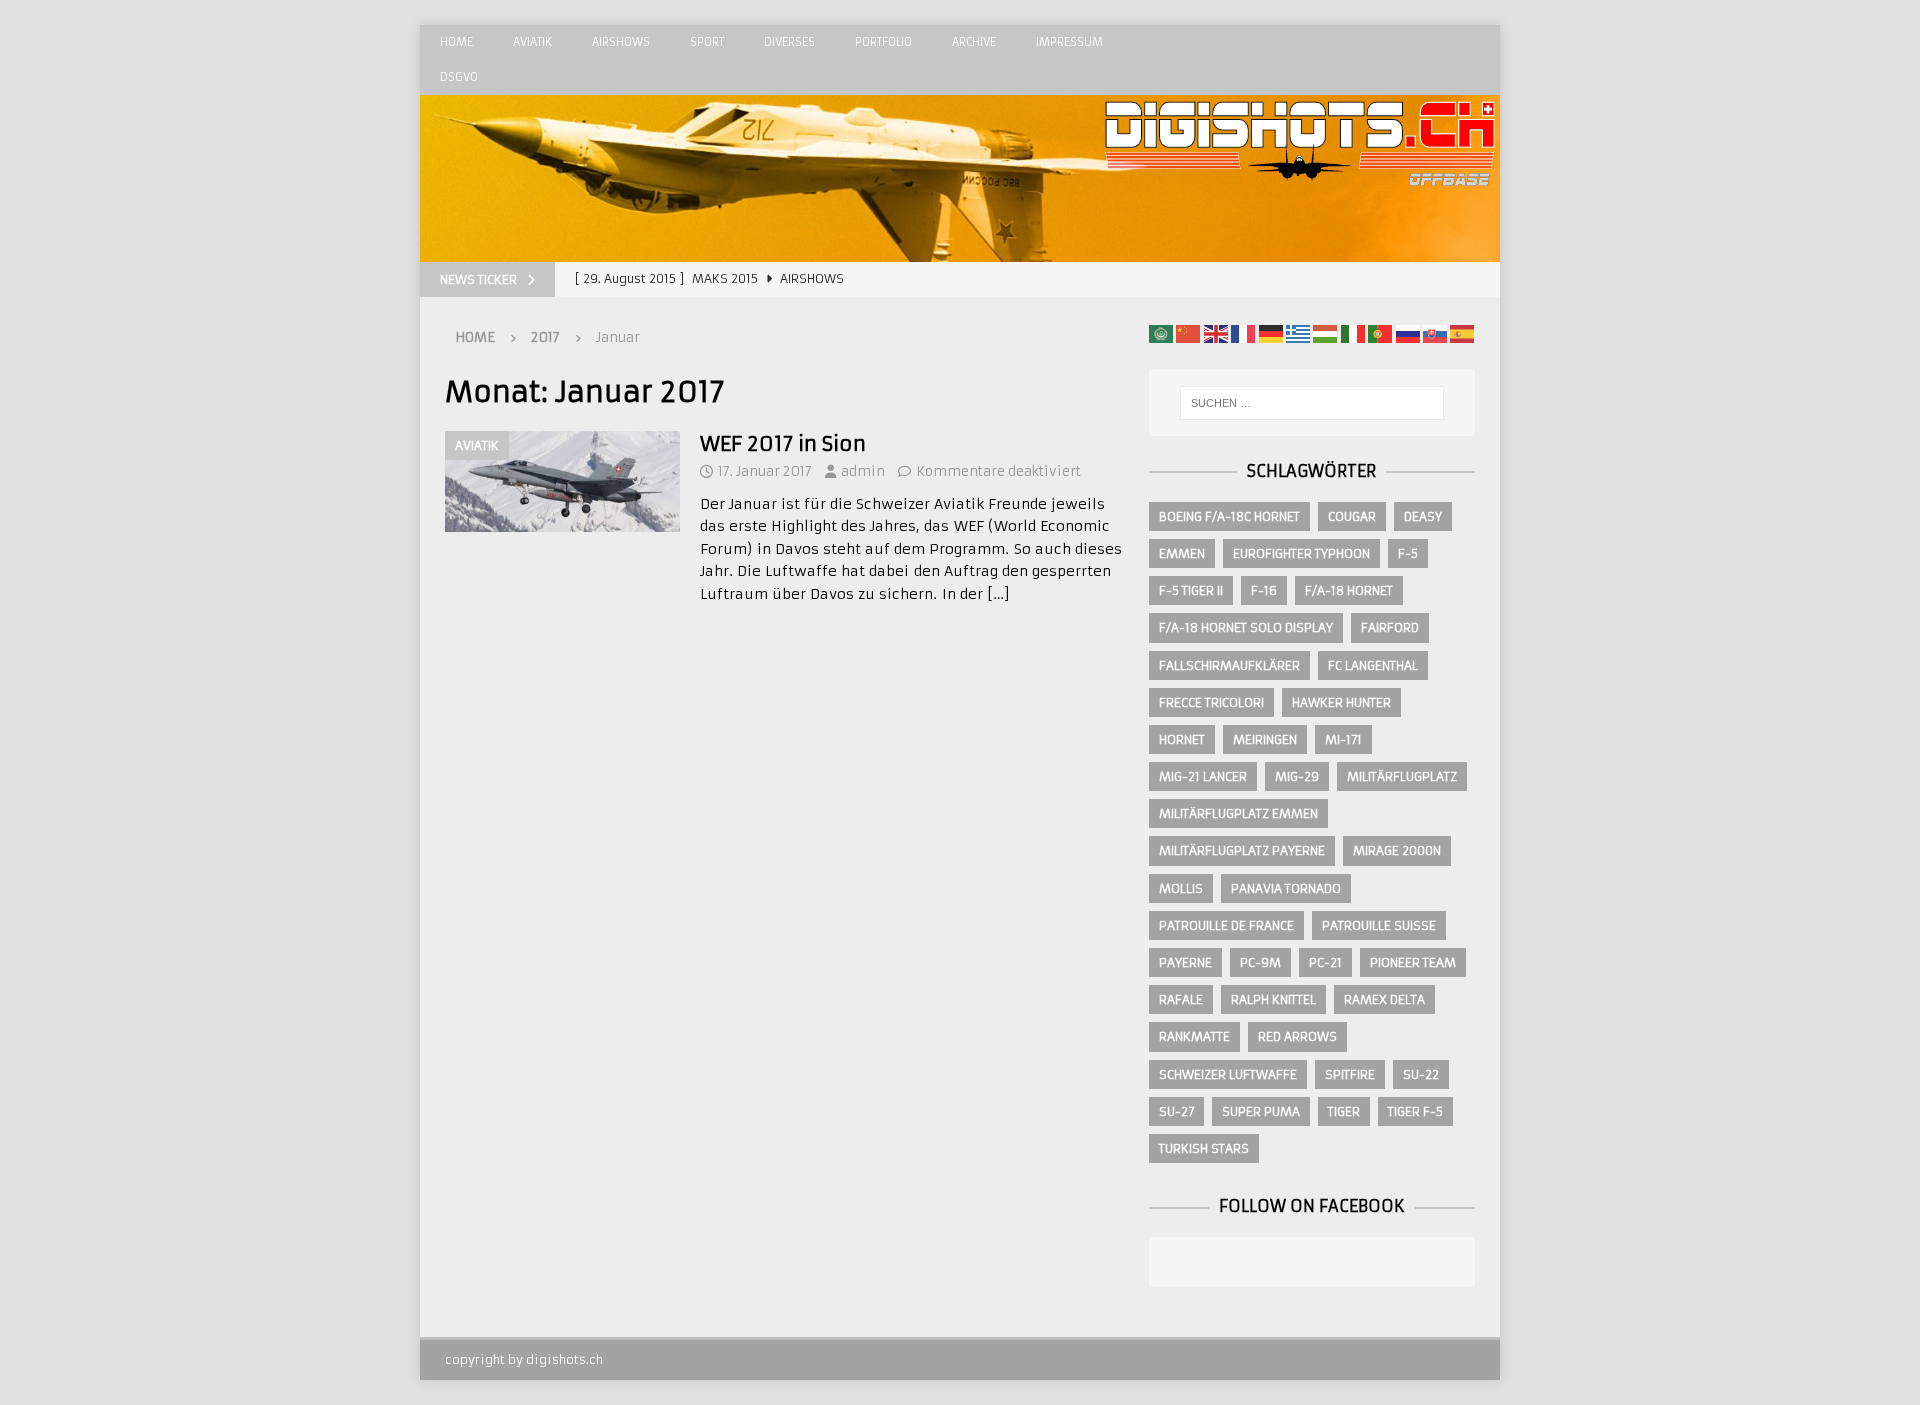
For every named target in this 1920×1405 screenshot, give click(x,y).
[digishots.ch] (1300, 251)
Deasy (1423, 516)
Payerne (1185, 962)
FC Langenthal (1373, 665)
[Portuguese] (1380, 333)
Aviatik (532, 42)
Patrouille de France (1226, 925)
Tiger (1344, 1111)
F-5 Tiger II (1191, 590)
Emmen (1182, 553)
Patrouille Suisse (1379, 925)
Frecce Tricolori (1211, 702)
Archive (974, 42)
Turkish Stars (1204, 1148)
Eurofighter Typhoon (1301, 553)
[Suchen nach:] (1312, 403)
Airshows (621, 42)
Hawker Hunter (1341, 702)
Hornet (1182, 739)
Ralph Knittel (1273, 999)
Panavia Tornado (1286, 888)
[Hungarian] (1325, 333)
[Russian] (1408, 333)
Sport (707, 42)
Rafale (1181, 999)
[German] (1271, 333)
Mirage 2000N (1397, 850)
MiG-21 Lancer (1203, 776)
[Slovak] (1435, 333)
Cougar (1352, 516)
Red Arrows (1297, 1036)
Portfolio (883, 42)
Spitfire (1350, 1074)
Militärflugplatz (1402, 776)
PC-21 (1325, 962)
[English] (1216, 333)
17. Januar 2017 (765, 471)
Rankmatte (1194, 1036)
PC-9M (1260, 962)
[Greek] (1298, 333)
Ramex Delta (1384, 999)
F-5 (1408, 553)
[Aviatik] (562, 481)
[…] (998, 594)
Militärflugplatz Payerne (1242, 850)
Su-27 (1176, 1111)
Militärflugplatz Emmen (1238, 813)
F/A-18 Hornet (1349, 590)
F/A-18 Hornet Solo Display (1246, 627)
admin (863, 471)
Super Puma (1261, 1111)
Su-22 (1421, 1074)
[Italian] (1353, 333)
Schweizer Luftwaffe (1228, 1074)
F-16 (1264, 590)
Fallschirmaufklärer (1229, 665)
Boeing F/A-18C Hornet (1229, 516)
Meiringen (1265, 739)
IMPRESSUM (1069, 42)
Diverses (789, 42)
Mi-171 (1343, 739)
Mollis (1181, 888)
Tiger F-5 (1415, 1111)
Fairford (1390, 627)
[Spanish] (1462, 333)
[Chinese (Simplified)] (1188, 333)
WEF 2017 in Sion (783, 443)
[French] (1243, 333)
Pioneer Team (1413, 962)
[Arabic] (1161, 333)
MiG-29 (1297, 776)
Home (456, 42)
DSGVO (459, 77)
